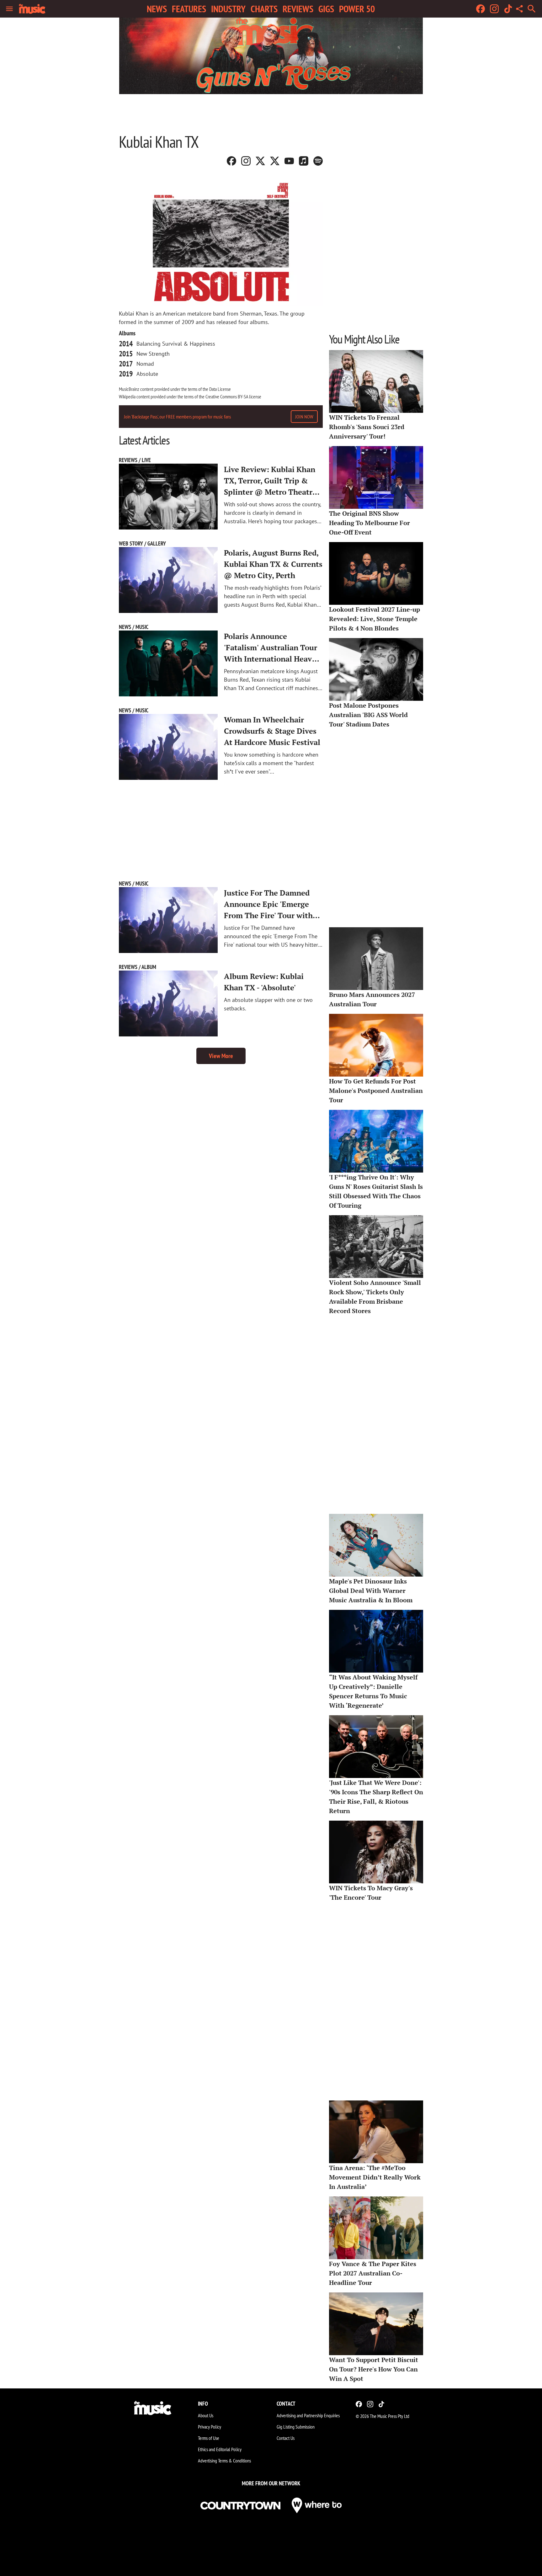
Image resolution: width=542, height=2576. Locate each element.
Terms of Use (209, 2438)
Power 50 (357, 9)
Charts (264, 9)
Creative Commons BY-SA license (233, 397)
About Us (206, 2415)
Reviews (298, 9)
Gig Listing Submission (296, 2427)
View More (221, 1056)
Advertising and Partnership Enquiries (308, 2415)
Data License (220, 389)
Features (189, 9)
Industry (228, 9)
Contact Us (286, 2438)
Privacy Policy (210, 2427)
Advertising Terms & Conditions (224, 2461)
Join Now (304, 417)
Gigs (326, 9)
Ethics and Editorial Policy (220, 2449)
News (157, 9)
